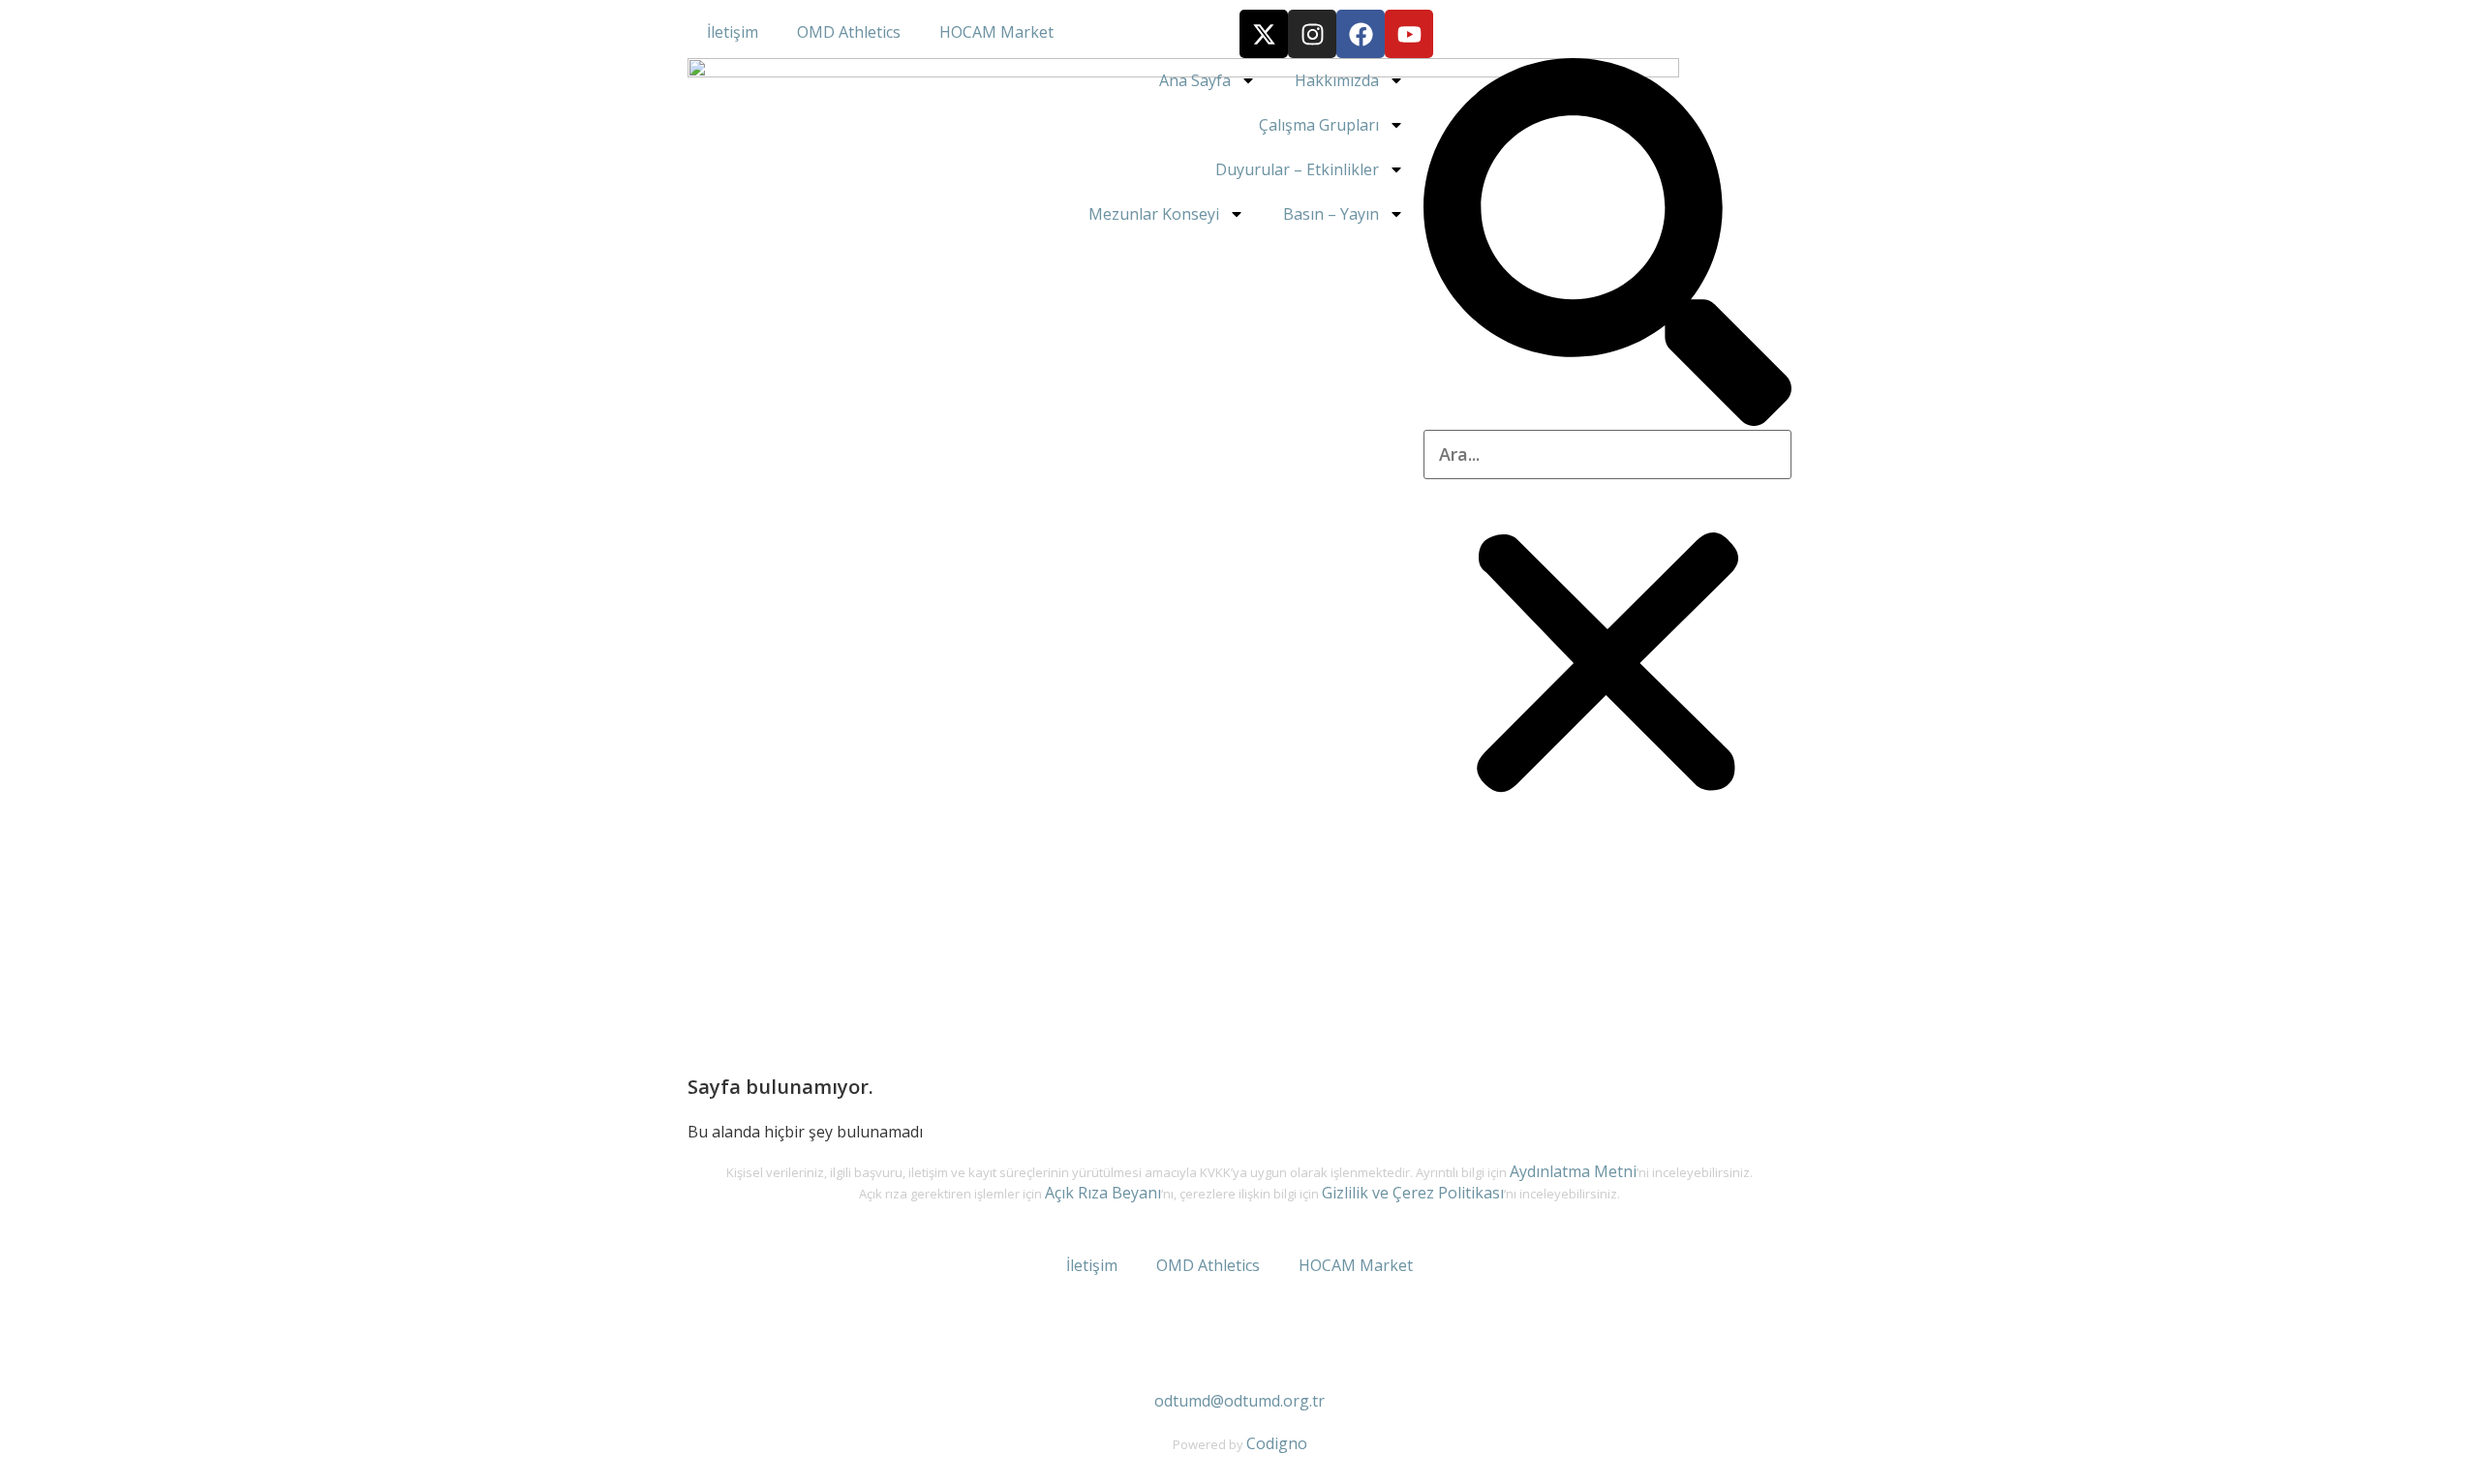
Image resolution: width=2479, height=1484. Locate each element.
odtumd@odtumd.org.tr (1239, 1401)
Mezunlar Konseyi (1154, 214)
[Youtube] (1409, 34)
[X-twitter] (1264, 34)
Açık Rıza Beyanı (1103, 1193)
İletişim (733, 32)
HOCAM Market (996, 32)
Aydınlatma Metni (1573, 1171)
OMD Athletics (849, 32)
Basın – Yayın (1331, 214)
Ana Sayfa (1195, 80)
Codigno (1277, 1443)
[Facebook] (1361, 34)
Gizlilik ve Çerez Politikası (1413, 1193)
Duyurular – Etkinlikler (1297, 169)
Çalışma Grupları (1319, 125)
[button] (1607, 244)
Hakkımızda (1337, 80)
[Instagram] (1312, 34)
